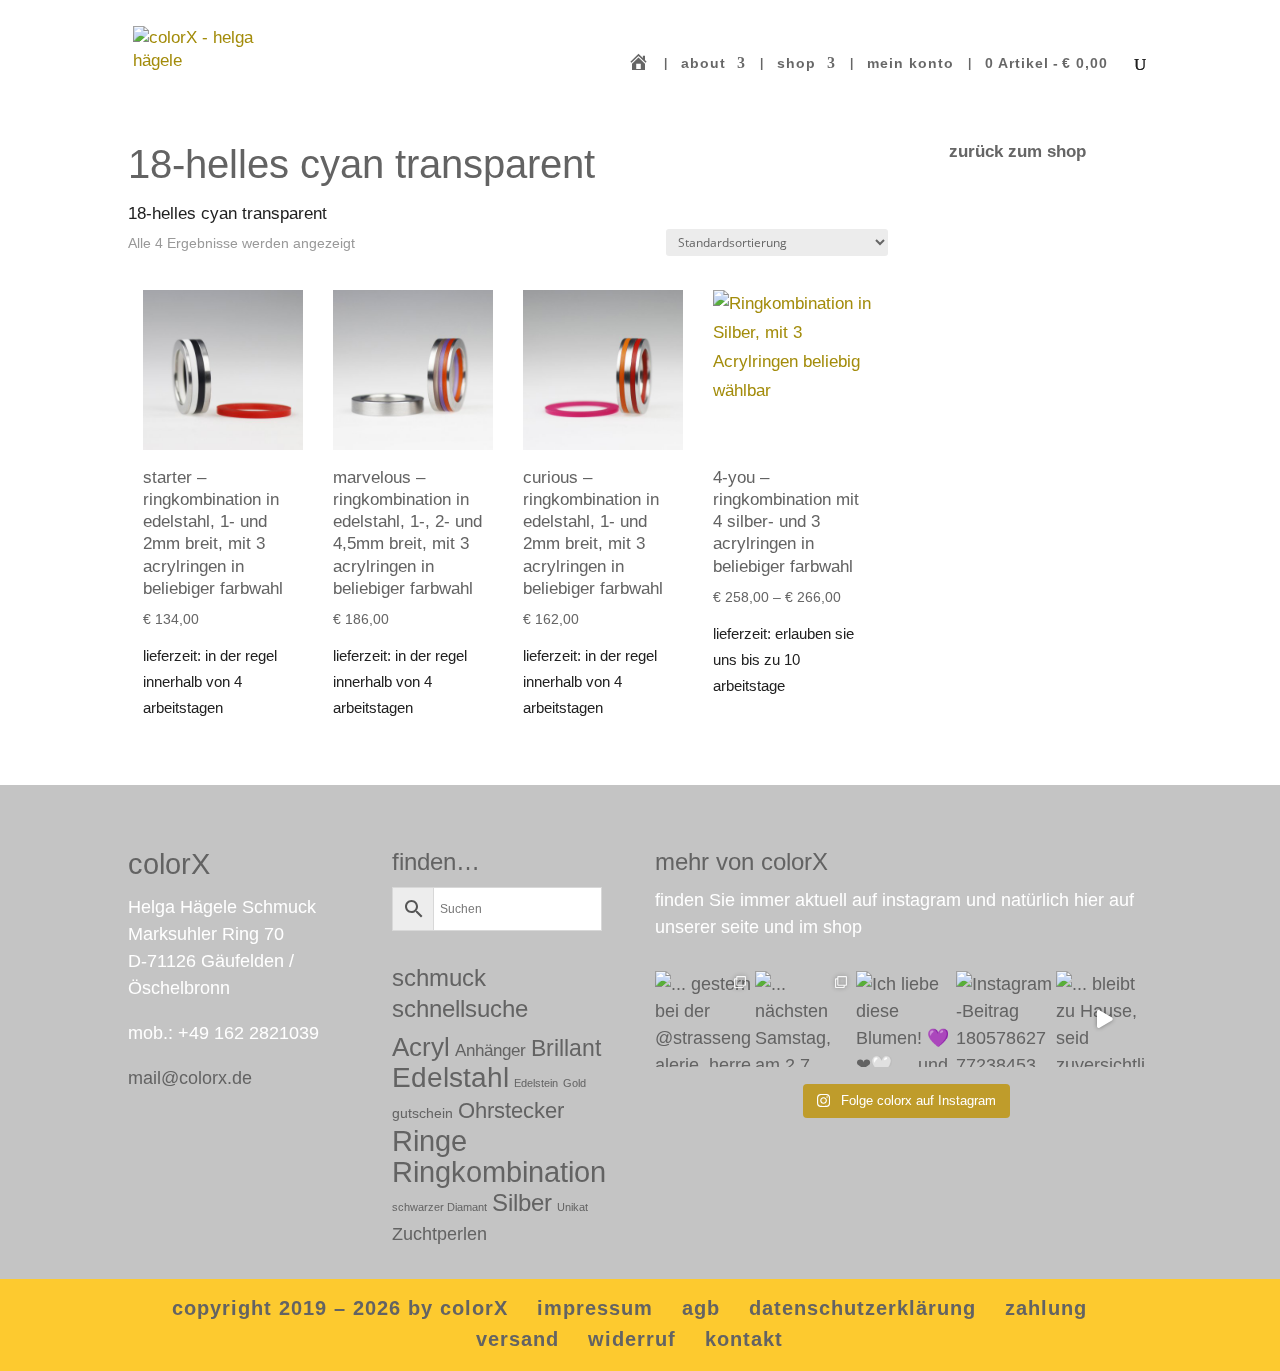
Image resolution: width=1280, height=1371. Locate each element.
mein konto (910, 63)
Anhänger (490, 1050)
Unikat (572, 1207)
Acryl (421, 1047)
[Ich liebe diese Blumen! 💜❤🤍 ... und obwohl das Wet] (904, 1019)
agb (701, 1308)
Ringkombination (499, 1172)
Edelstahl (450, 1077)
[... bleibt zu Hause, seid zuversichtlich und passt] (1104, 1019)
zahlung (1046, 1308)
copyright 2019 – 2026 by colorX (340, 1308)
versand (517, 1339)
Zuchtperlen (439, 1234)
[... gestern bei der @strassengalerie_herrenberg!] (703, 1019)
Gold (574, 1083)
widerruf (632, 1339)
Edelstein (536, 1083)
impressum (595, 1308)
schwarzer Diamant (439, 1207)
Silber (522, 1203)
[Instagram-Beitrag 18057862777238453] (1004, 1019)
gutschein (422, 1113)
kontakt (744, 1339)
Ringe (429, 1140)
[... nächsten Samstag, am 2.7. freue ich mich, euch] (803, 1019)
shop (796, 63)
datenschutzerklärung (862, 1308)
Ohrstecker (511, 1110)
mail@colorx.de (190, 1078)
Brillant (566, 1048)
